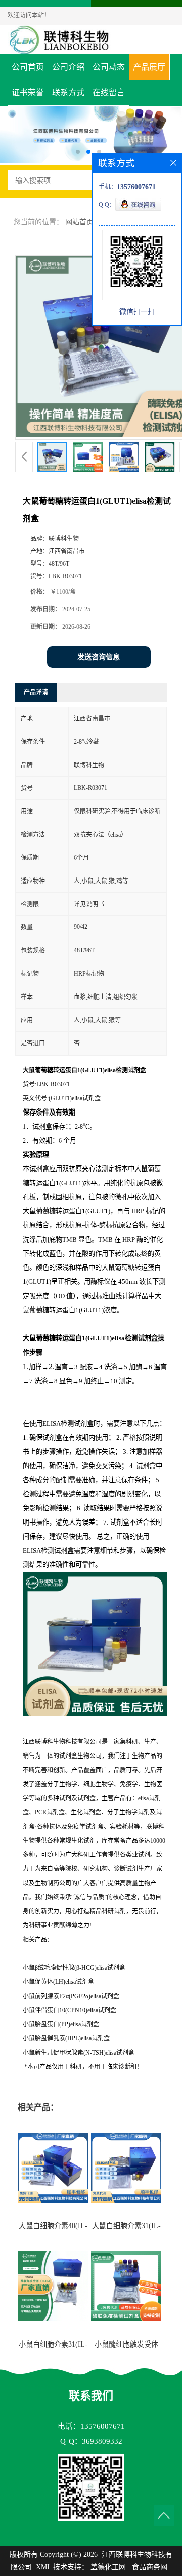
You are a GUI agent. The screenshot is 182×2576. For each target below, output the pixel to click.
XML (43, 2567)
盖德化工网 (108, 2567)
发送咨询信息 (99, 657)
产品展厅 (149, 67)
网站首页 (79, 222)
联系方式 (68, 93)
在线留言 (109, 93)
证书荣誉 (28, 93)
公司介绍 (68, 67)
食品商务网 (150, 2567)
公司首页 (28, 67)
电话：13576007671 (91, 2426)
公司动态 (109, 67)
